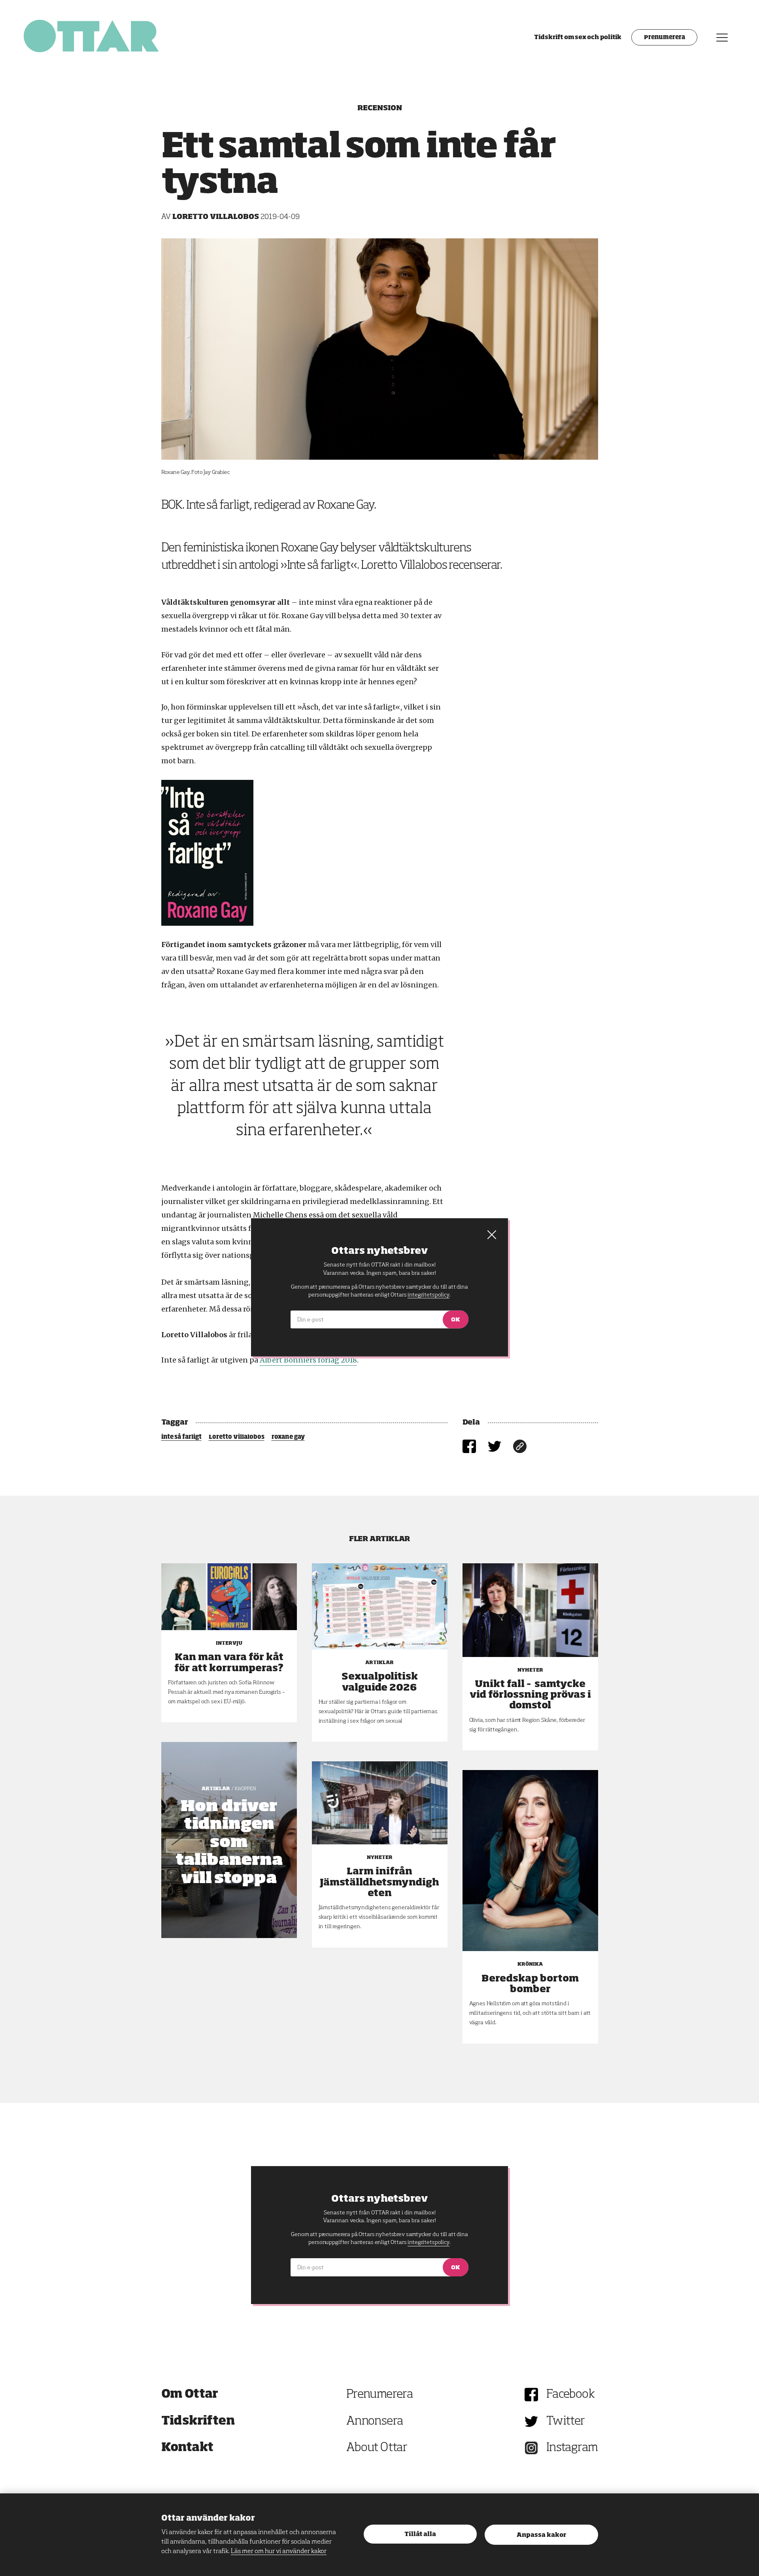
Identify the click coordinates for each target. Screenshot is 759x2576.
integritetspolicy (428, 2242)
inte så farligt (181, 1437)
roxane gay (288, 1437)
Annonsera (375, 2421)
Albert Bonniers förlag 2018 (308, 1360)
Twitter (566, 2421)
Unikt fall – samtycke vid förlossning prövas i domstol (530, 1695)
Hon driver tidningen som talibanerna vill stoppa (229, 1843)
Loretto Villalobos (237, 1437)
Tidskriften (198, 2421)
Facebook (570, 2395)
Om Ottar (190, 2395)
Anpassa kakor (541, 2535)
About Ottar (377, 2448)
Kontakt (187, 2448)
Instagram (572, 2448)
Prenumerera (664, 38)
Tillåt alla (420, 2534)
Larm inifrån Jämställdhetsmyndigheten (379, 1882)
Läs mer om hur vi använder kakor (279, 2551)
